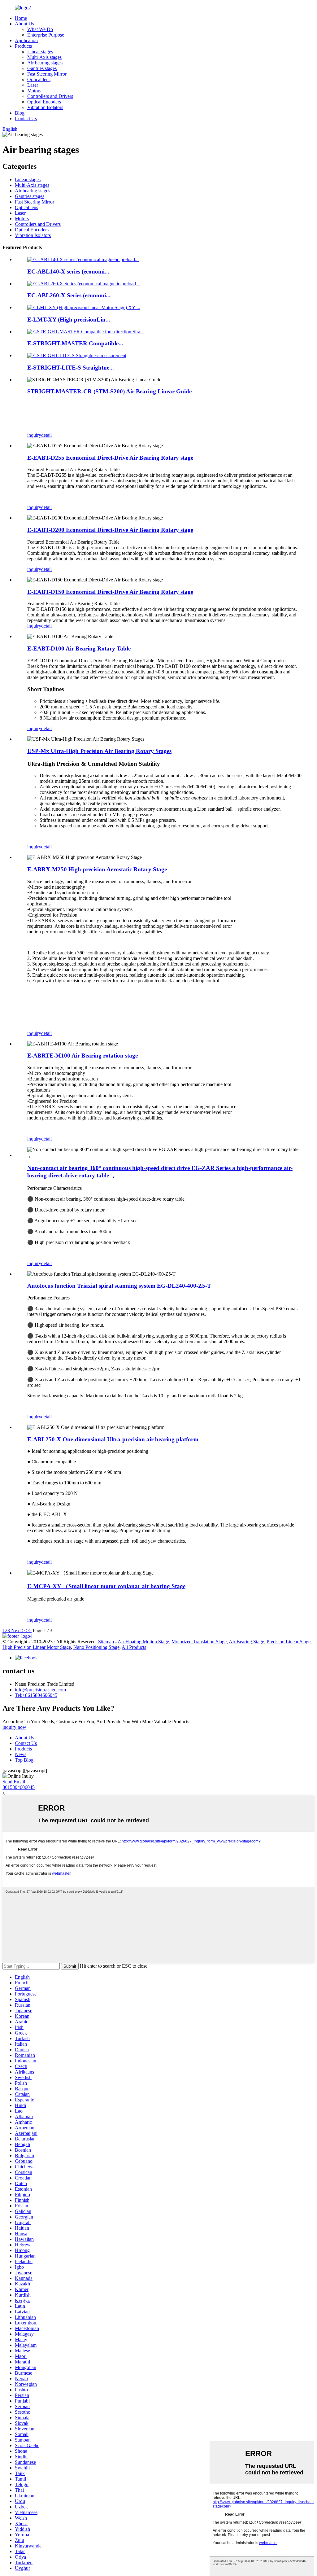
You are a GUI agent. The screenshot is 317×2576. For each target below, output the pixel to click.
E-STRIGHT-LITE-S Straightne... (71, 368)
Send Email (14, 1782)
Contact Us (26, 118)
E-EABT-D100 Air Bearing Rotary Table (79, 648)
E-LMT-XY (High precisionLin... (69, 320)
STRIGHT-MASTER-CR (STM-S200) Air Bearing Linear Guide (109, 391)
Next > (18, 1630)
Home (21, 18)
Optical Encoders (44, 102)
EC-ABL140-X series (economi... (68, 272)
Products (23, 46)
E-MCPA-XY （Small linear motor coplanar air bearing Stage (106, 1586)
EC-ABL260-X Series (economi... (69, 295)
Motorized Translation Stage (199, 1642)
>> (29, 1630)
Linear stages (40, 52)
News (21, 1754)
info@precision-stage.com (40, 1690)
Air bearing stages (45, 63)
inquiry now (14, 1727)
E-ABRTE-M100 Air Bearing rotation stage (83, 1056)
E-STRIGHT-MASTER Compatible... (75, 343)
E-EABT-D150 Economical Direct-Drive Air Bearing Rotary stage (110, 592)
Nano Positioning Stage (96, 1647)
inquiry (34, 435)
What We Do (40, 29)
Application (26, 40)
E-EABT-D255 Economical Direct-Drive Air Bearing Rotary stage (110, 458)
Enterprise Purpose (46, 35)
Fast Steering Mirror (47, 74)
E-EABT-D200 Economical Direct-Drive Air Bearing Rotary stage (110, 530)
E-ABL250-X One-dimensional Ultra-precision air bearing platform (113, 1439)
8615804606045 (19, 1787)
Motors (34, 91)
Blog (20, 113)
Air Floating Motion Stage (143, 1642)
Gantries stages (42, 68)
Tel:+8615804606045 (36, 1695)
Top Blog (24, 1760)
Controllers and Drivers (50, 96)
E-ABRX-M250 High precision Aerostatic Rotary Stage (97, 869)
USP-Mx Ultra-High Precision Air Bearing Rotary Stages (99, 751)
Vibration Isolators (45, 107)
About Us (24, 24)
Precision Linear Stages (289, 1642)
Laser (33, 85)
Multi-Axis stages (44, 57)
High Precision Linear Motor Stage (37, 1647)
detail (46, 435)
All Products (134, 1647)
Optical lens (39, 79)
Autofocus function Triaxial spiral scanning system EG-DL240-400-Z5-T (119, 1286)
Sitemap (106, 1642)
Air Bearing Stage (246, 1642)
